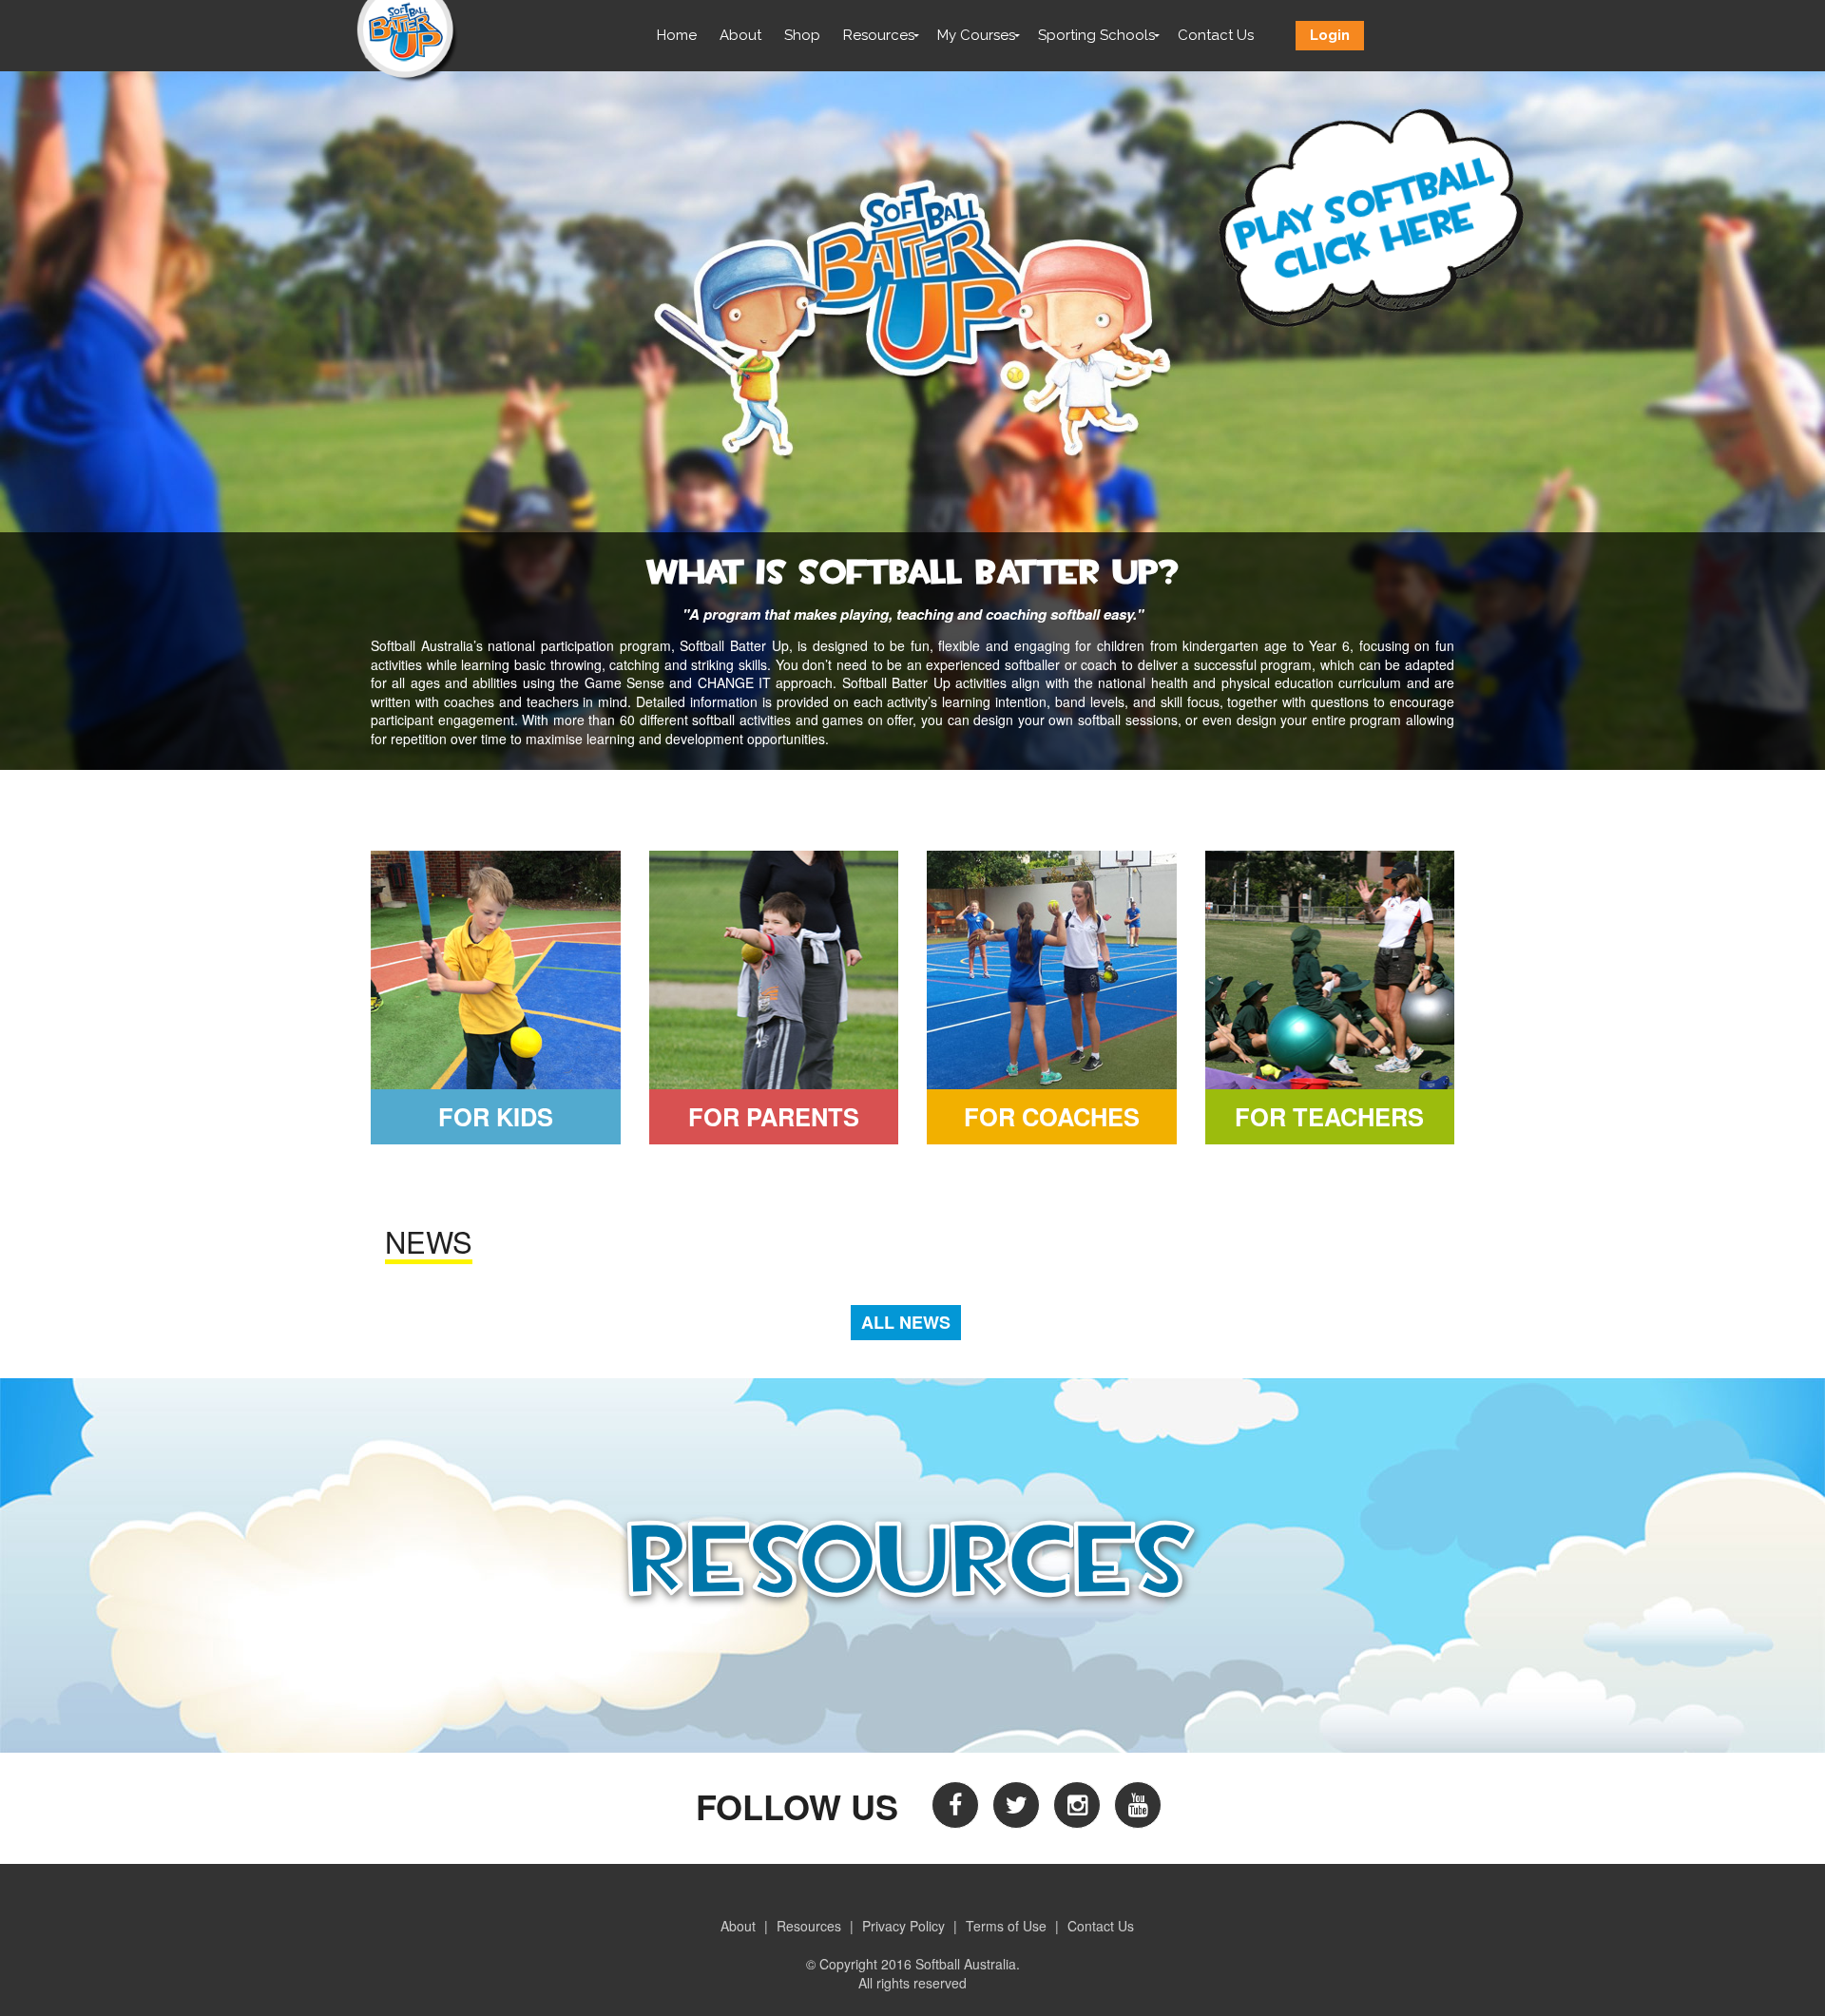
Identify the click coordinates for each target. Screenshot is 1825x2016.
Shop (802, 35)
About (740, 35)
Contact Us (1216, 35)
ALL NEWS (906, 1322)
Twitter (1016, 1805)
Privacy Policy (903, 1926)
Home (677, 35)
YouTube (1138, 1805)
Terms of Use (1006, 1926)
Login (1330, 35)
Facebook (955, 1805)
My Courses (976, 35)
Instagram (1077, 1805)
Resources (879, 35)
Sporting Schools (1096, 35)
